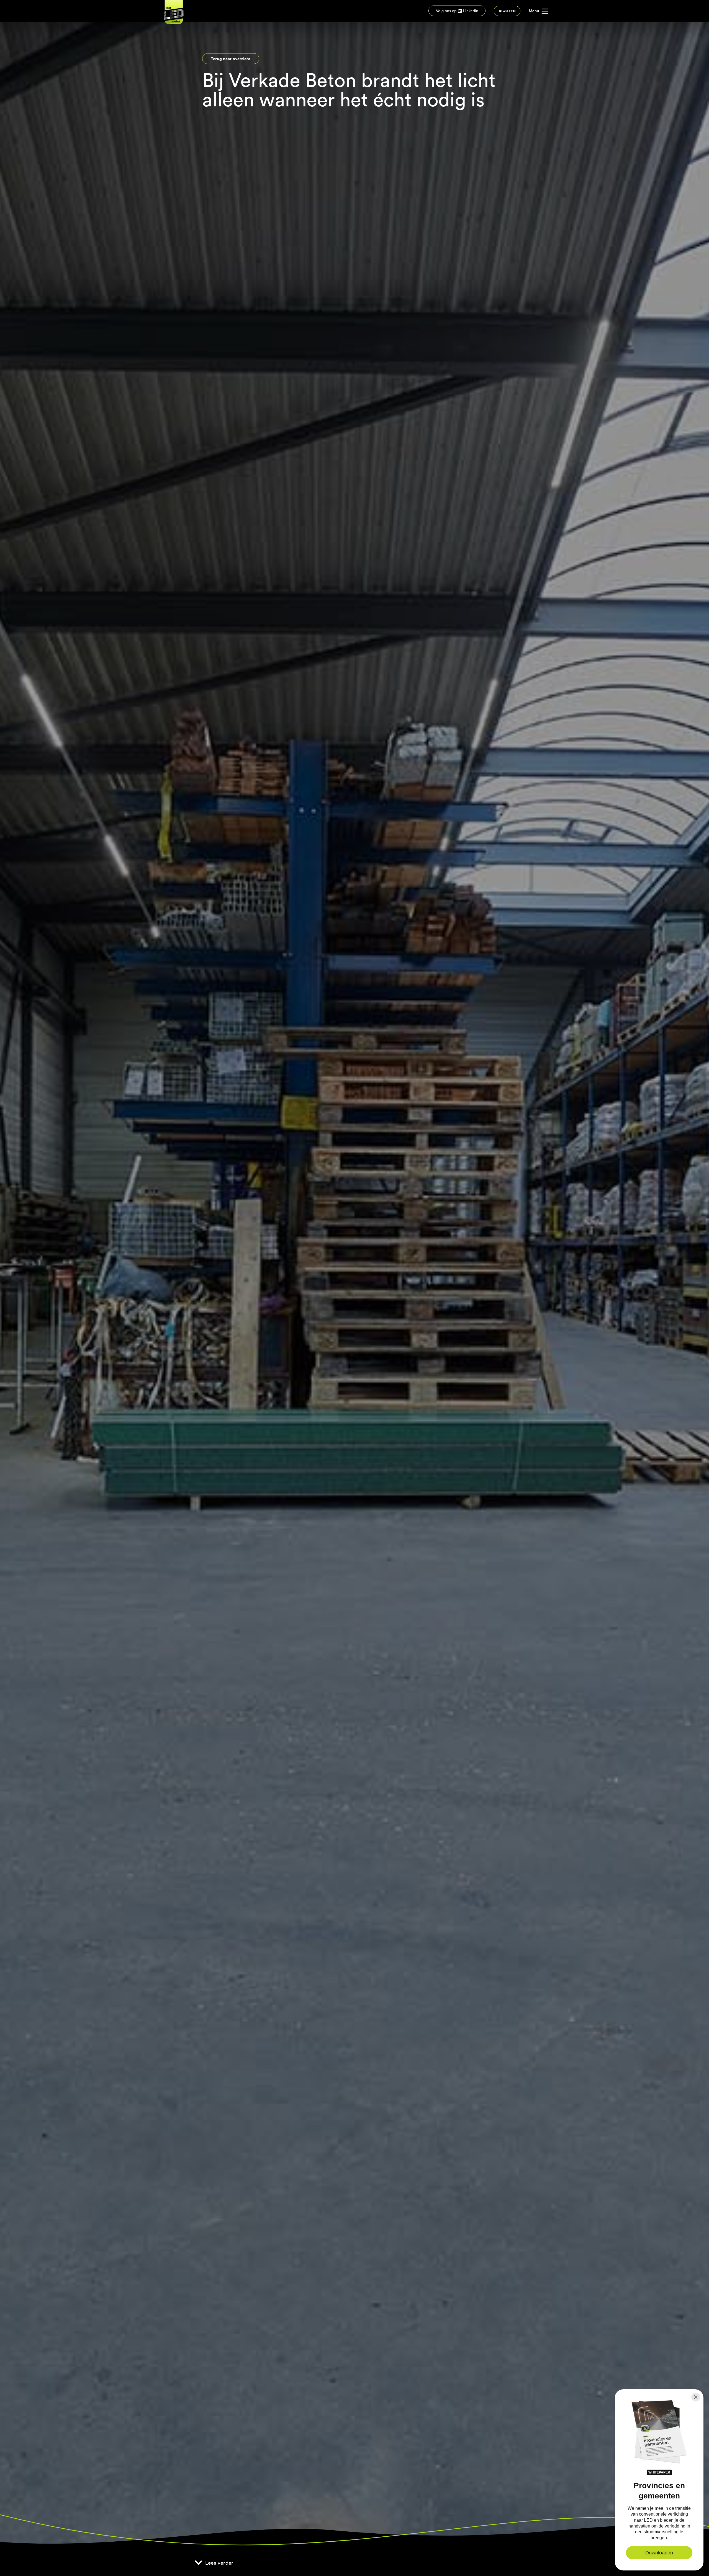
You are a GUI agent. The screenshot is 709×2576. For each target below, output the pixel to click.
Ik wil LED (507, 11)
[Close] (696, 2397)
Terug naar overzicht (231, 58)
